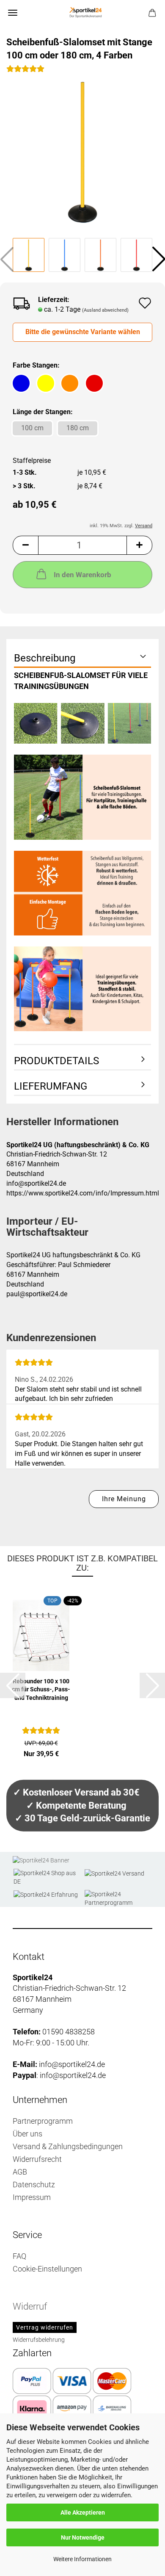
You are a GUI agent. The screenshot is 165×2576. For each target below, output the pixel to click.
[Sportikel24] (82, 13)
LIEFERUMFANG (51, 1086)
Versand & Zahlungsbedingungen (68, 2146)
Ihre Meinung (124, 1499)
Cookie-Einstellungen (47, 2269)
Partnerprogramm (43, 2121)
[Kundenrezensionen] (25, 72)
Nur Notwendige (83, 2537)
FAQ (19, 2256)
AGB (20, 2172)
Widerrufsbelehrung (39, 2340)
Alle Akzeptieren (83, 2512)
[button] (25, 545)
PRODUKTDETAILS (56, 1061)
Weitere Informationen (82, 2559)
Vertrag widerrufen (45, 2327)
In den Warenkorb (82, 575)
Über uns (27, 2134)
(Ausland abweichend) (105, 310)
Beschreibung (45, 658)
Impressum (32, 2197)
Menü (13, 13)
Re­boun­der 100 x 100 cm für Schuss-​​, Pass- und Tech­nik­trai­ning (41, 1689)
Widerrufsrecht (37, 2159)
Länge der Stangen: (43, 412)
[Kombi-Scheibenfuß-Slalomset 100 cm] (82, 151)
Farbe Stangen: (36, 365)
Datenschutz (34, 2184)
